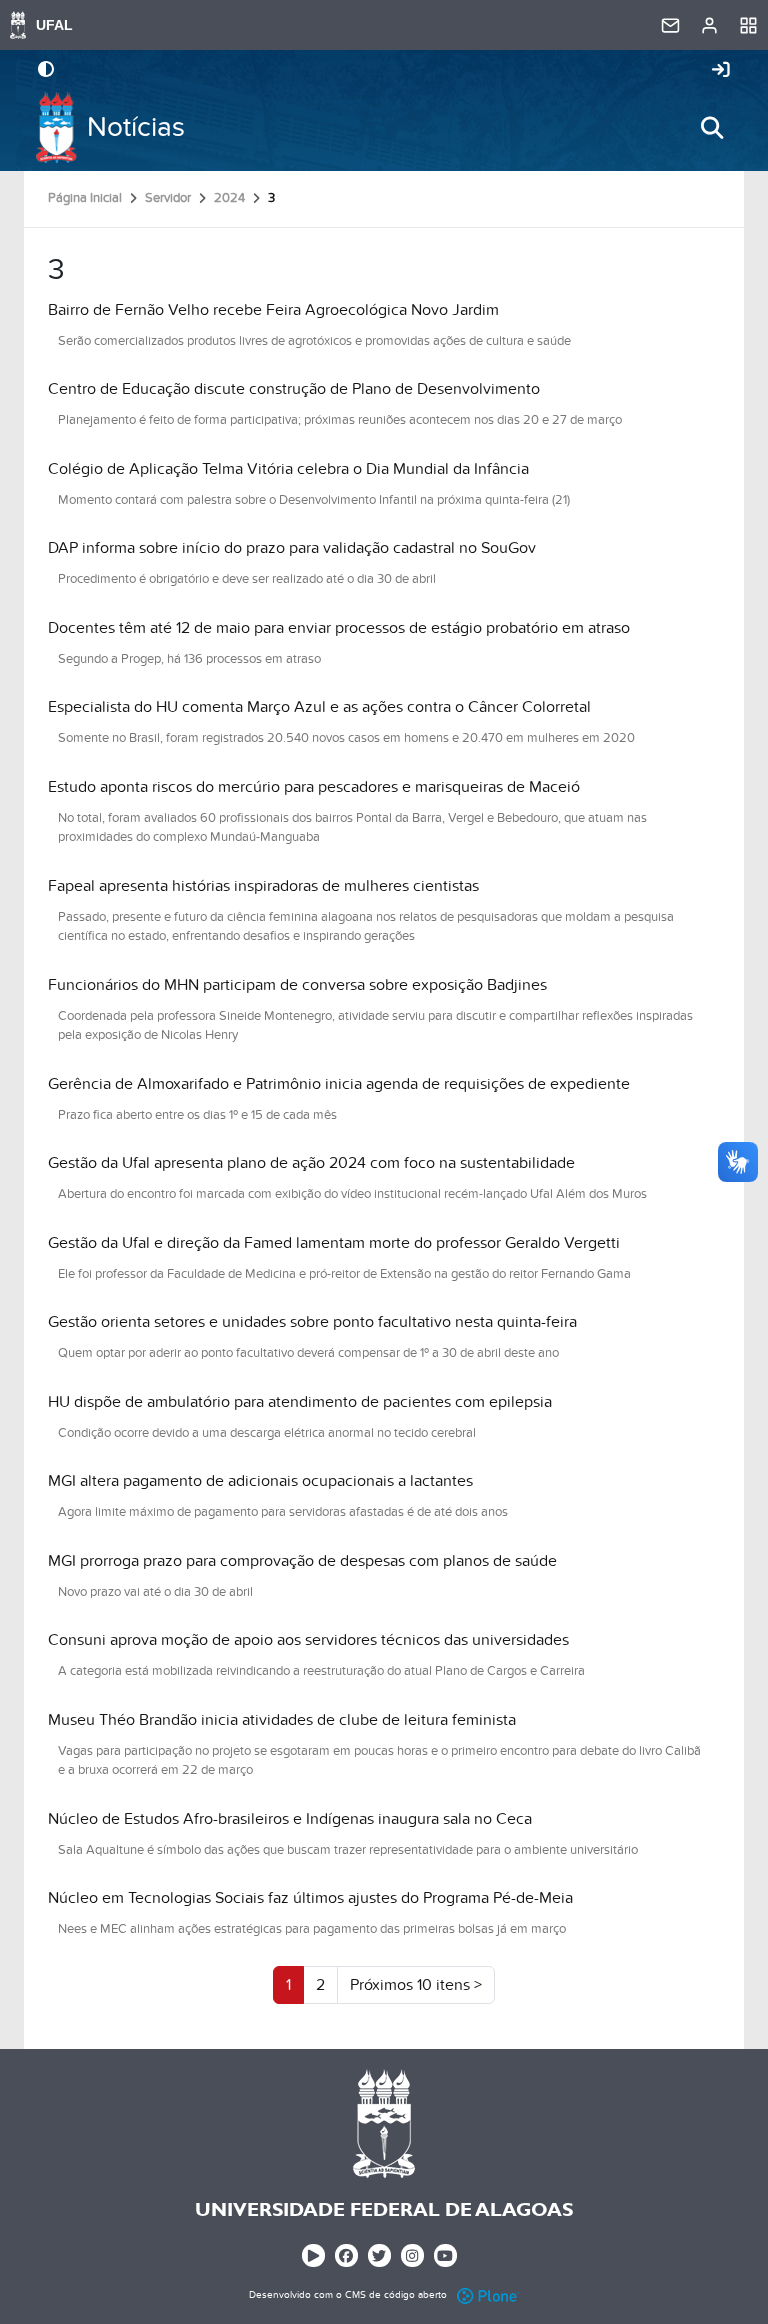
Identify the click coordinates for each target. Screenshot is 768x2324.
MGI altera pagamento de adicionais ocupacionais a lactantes (260, 1481)
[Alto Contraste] (46, 71)
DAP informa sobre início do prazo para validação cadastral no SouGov (292, 548)
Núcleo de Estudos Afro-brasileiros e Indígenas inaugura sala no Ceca (290, 1819)
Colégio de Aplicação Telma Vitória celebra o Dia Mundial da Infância (288, 469)
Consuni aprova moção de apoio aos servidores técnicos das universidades (308, 1640)
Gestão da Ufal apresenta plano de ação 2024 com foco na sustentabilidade (311, 1163)
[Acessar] (721, 71)
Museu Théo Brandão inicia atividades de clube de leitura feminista (282, 1720)
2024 (229, 198)
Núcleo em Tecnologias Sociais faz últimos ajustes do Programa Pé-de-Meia (310, 1898)
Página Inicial (85, 198)
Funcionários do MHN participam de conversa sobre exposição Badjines (297, 985)
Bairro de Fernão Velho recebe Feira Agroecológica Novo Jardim (273, 310)
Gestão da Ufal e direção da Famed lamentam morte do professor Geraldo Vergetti (334, 1243)
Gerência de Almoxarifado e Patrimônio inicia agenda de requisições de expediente (339, 1084)
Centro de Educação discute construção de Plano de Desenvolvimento (294, 389)
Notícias (136, 127)
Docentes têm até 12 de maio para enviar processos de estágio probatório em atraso (339, 628)
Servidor (168, 198)
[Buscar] (712, 128)
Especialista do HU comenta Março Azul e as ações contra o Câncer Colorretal (319, 707)
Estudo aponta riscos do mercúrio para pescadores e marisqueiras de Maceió (314, 787)
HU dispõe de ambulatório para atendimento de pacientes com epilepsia (300, 1402)
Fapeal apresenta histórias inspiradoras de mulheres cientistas (263, 886)
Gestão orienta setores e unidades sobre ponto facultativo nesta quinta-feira (312, 1322)
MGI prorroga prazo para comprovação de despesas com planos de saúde (302, 1561)
